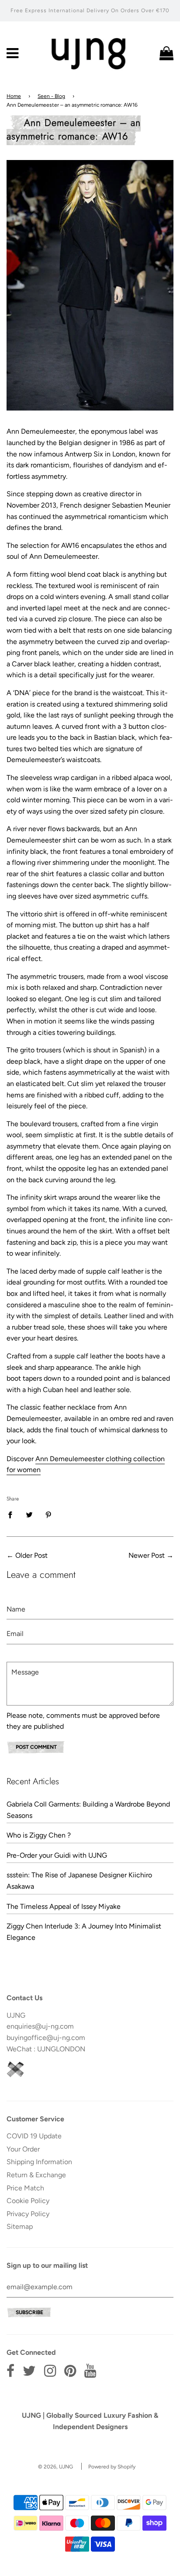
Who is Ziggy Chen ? (39, 1835)
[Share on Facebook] (13, 1514)
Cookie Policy (28, 2201)
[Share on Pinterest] (48, 1514)
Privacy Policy (28, 2214)
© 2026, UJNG (55, 2467)
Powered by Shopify (112, 2467)
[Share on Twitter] (29, 1514)
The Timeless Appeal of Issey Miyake (64, 1906)
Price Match (25, 2188)
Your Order (23, 2149)
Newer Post (147, 1555)
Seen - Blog (51, 96)
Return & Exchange (36, 2175)
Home (14, 96)
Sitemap (20, 2226)
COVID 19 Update (34, 2136)
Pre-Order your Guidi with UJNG (57, 1855)
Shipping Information (39, 2162)
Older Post (31, 1555)
